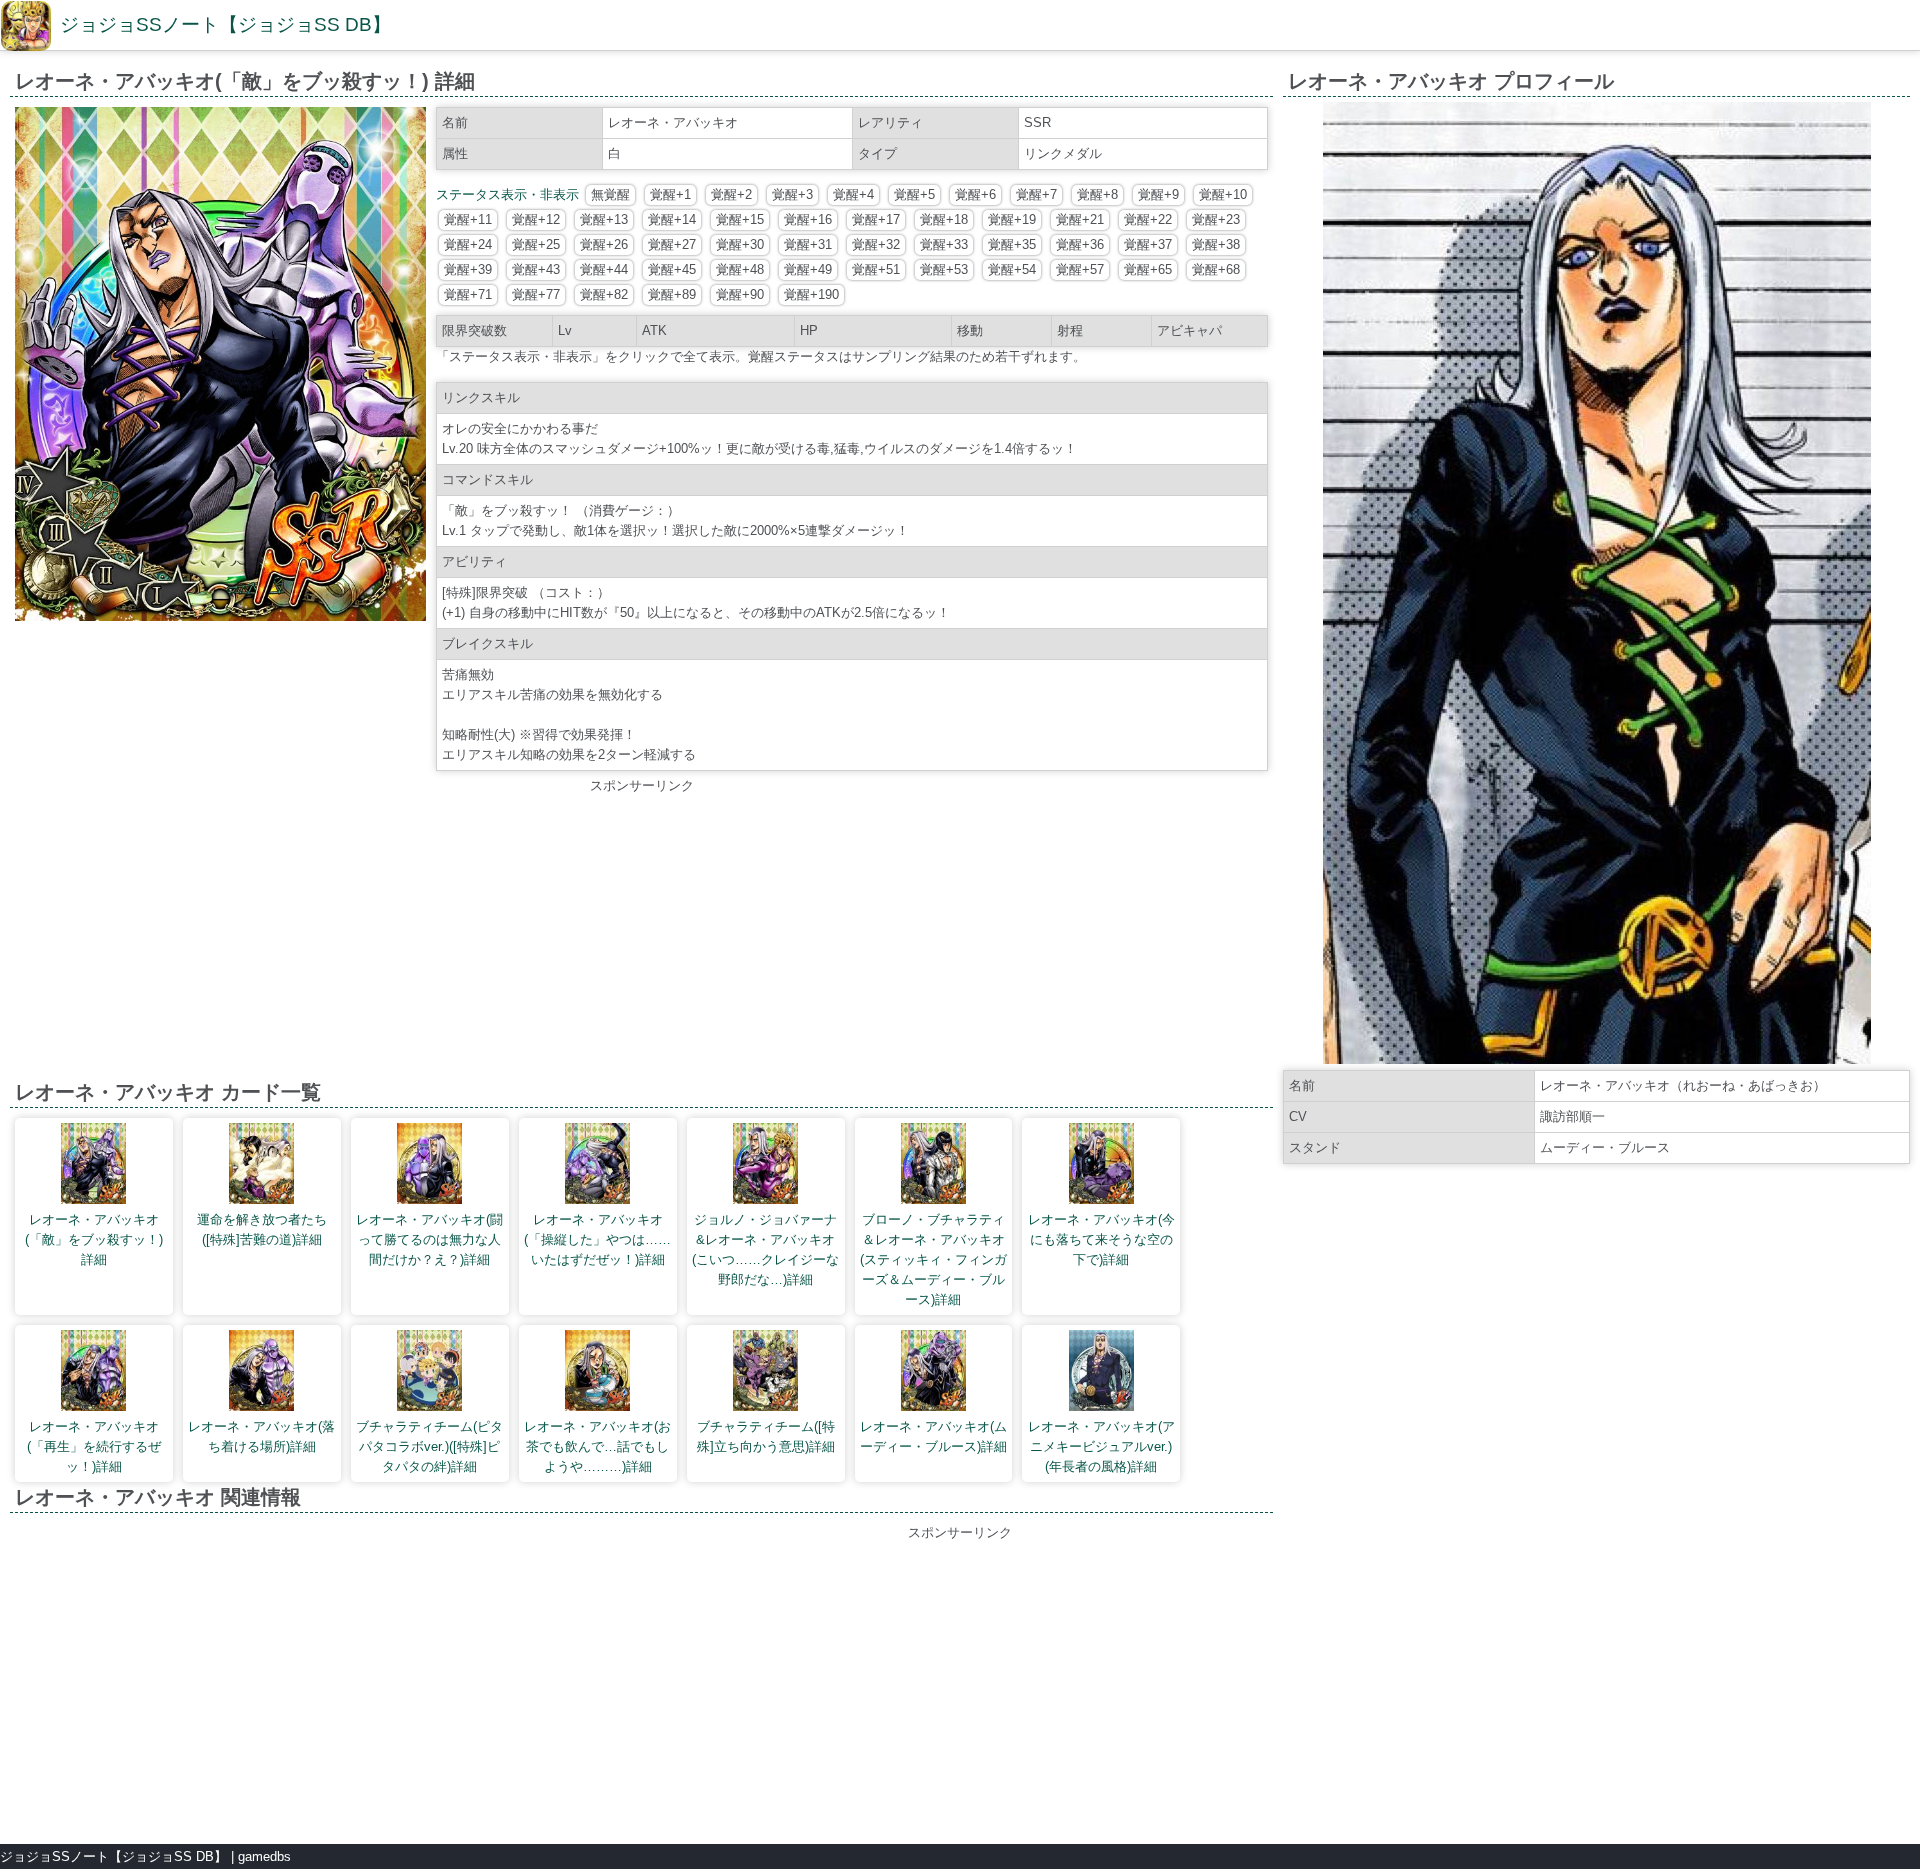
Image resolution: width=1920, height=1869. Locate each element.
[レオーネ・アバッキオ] (93, 1166)
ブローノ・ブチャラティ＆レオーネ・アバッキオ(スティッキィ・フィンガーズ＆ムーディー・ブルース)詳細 (933, 1259)
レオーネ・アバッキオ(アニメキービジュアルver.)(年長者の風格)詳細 (1101, 1446)
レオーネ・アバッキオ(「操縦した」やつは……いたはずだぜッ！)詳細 (597, 1239)
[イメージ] (220, 616)
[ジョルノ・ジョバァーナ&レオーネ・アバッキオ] (765, 1166)
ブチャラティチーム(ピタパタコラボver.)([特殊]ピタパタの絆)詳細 (429, 1446)
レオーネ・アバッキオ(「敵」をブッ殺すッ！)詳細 (94, 1239)
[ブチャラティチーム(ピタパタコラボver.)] (429, 1373)
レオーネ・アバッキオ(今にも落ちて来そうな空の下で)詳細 (1101, 1239)
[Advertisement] (642, 936)
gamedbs (264, 1856)
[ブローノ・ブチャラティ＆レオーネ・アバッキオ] (933, 1166)
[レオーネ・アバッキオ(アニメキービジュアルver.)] (1101, 1373)
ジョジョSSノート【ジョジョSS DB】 (225, 24)
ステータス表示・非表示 (507, 194)
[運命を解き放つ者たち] (261, 1166)
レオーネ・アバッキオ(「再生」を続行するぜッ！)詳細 (94, 1446)
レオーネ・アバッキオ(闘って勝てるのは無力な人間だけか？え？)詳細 (429, 1239)
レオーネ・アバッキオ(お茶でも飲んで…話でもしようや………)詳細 (597, 1446)
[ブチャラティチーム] (765, 1373)
